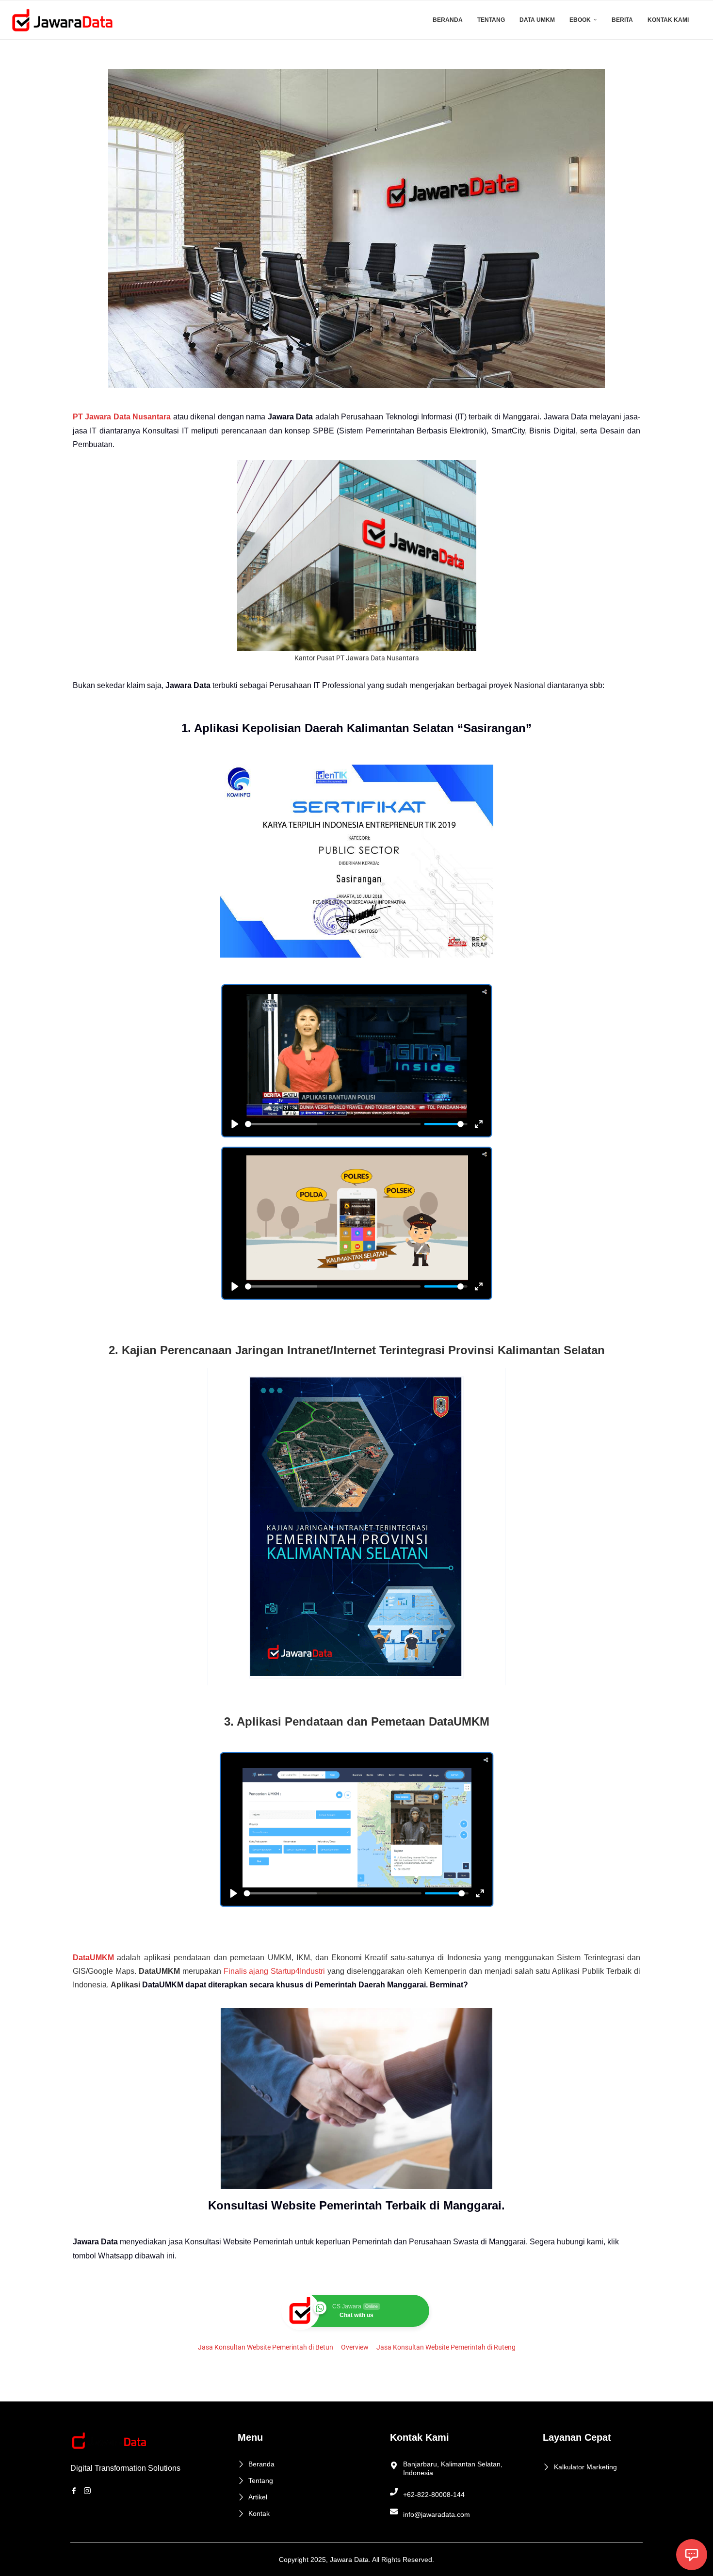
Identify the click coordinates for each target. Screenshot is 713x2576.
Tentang (491, 20)
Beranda (448, 20)
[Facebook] (75, 2490)
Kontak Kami (668, 20)
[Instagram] (89, 2490)
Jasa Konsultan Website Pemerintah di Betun (266, 2347)
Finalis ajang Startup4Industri (275, 1971)
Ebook (580, 20)
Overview (355, 2347)
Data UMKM (537, 20)
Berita (622, 20)
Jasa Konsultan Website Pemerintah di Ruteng (446, 2347)
